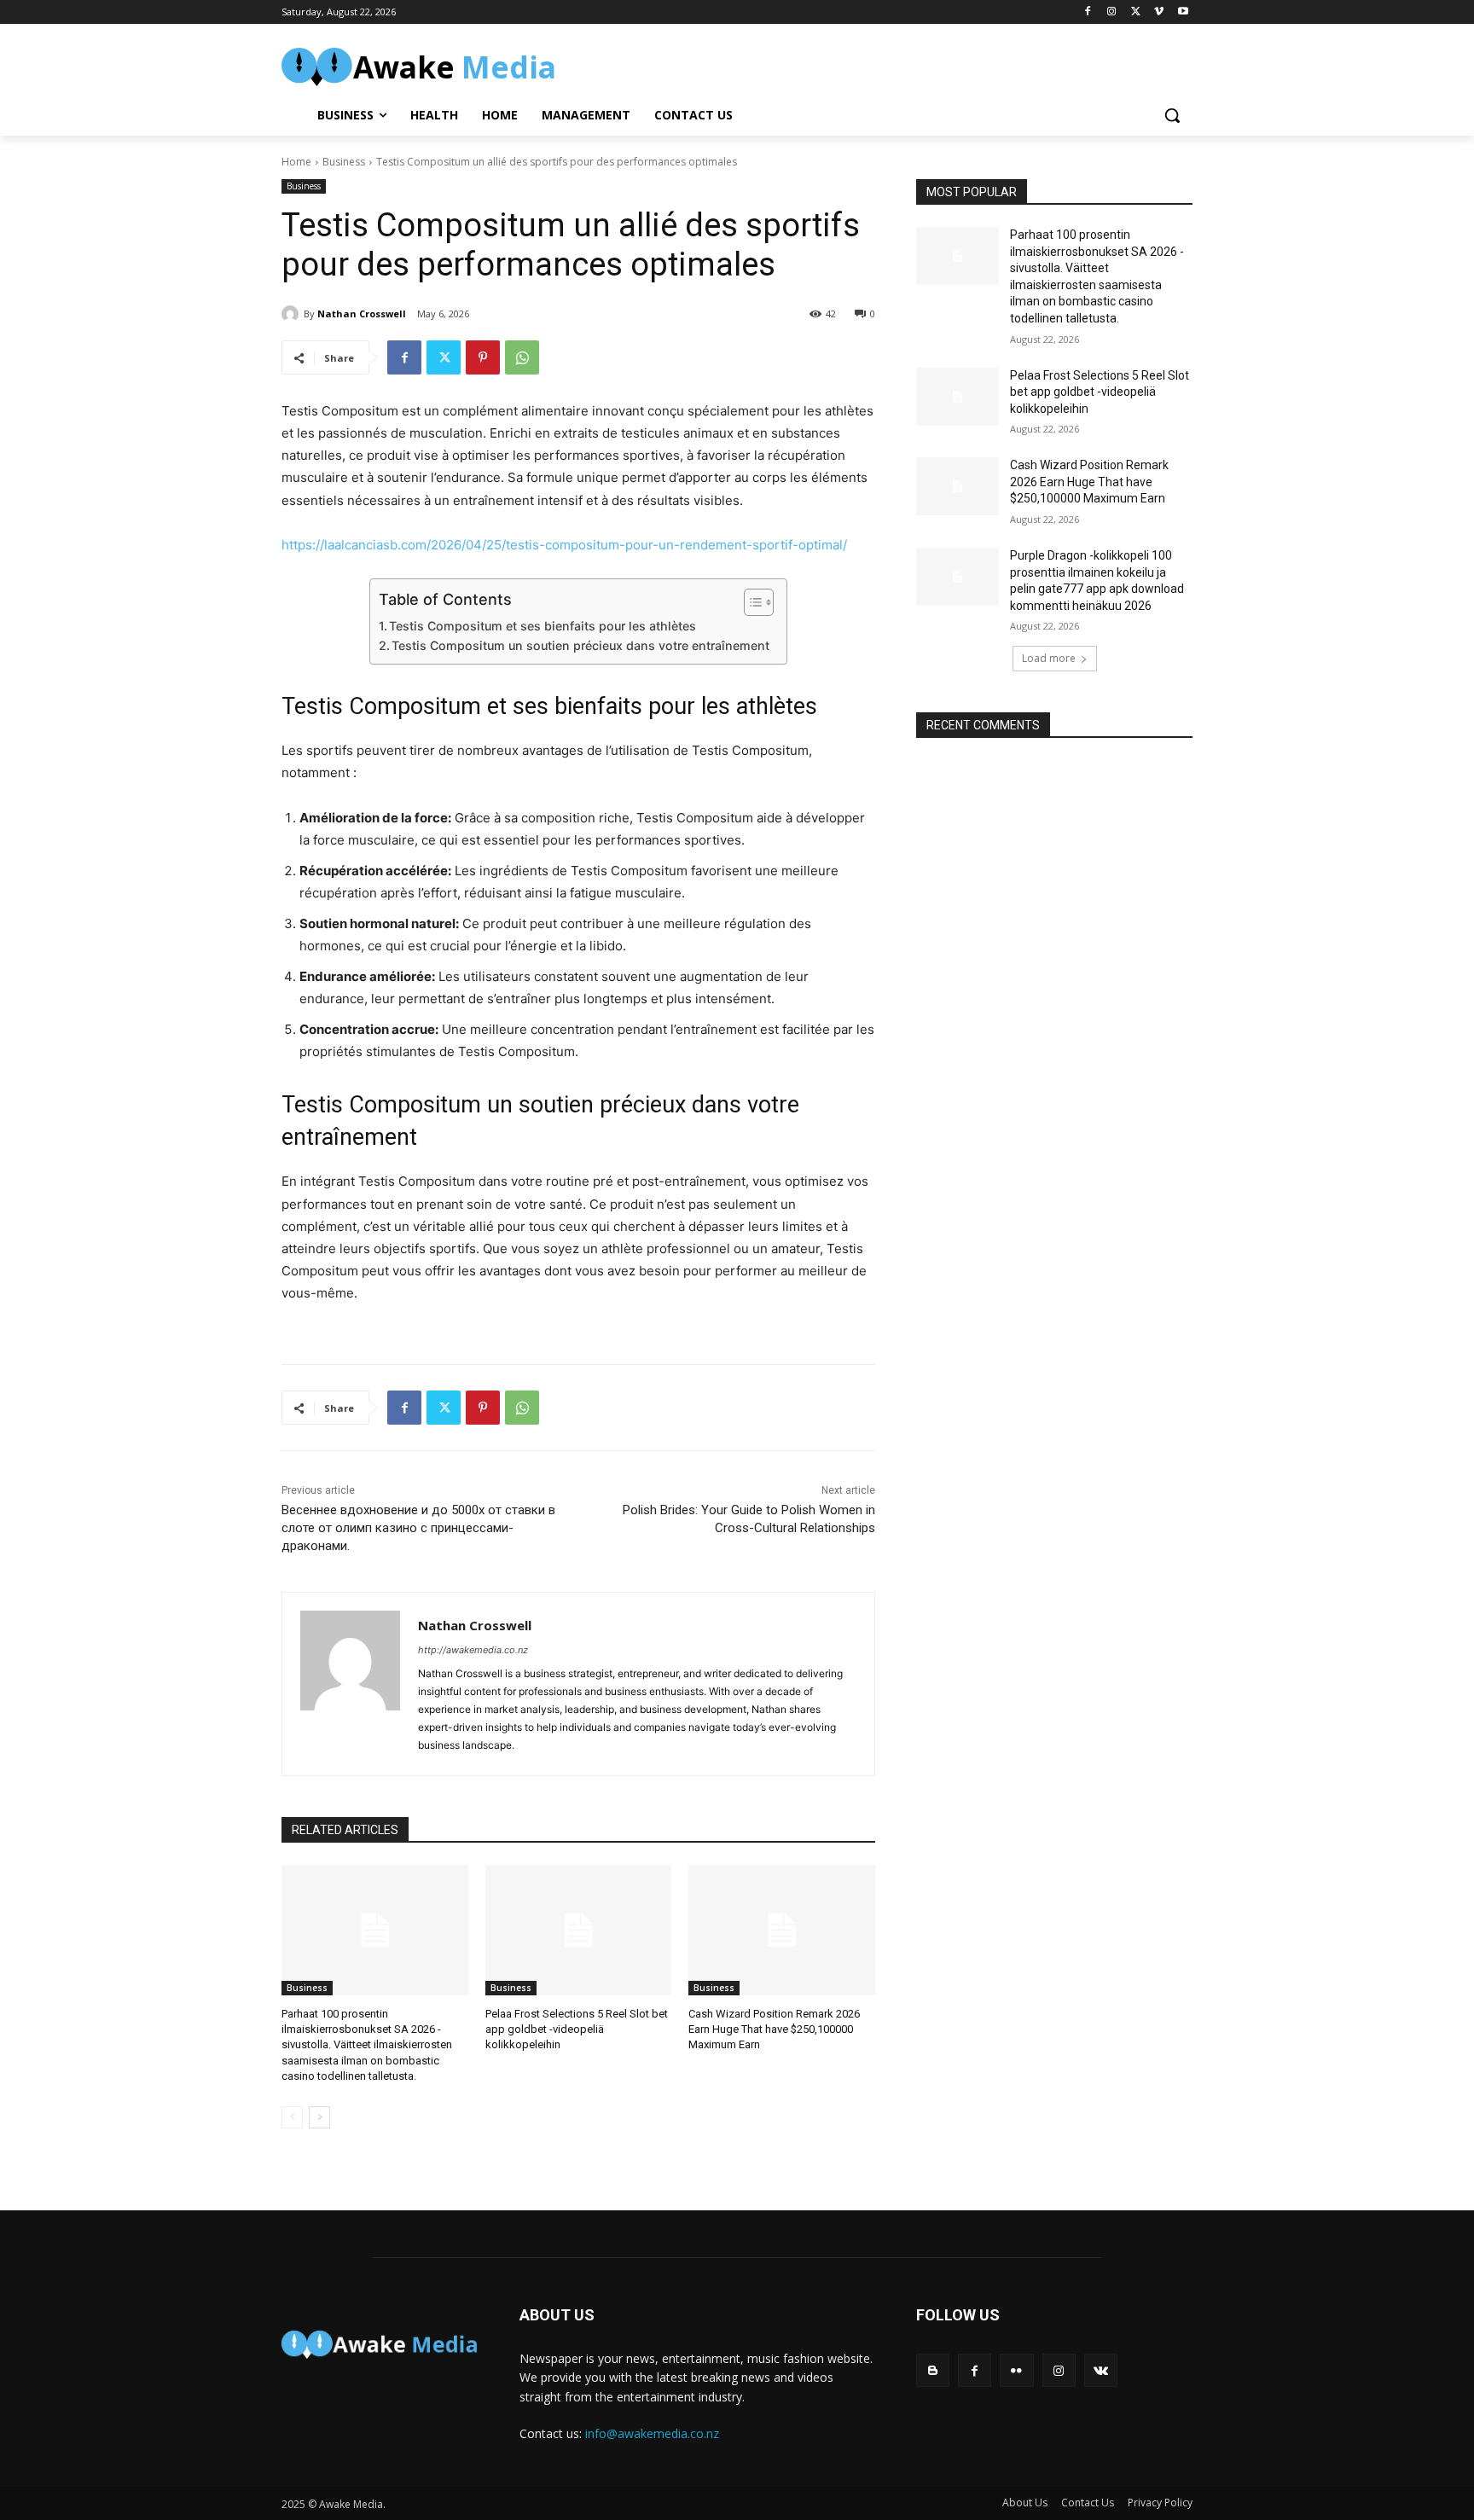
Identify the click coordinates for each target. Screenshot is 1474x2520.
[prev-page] (292, 2117)
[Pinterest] (483, 357)
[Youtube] (1183, 12)
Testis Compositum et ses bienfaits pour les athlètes (543, 626)
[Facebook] (1088, 12)
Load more (1049, 658)
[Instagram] (1112, 12)
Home (296, 162)
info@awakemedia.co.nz (652, 2433)
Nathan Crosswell (362, 314)
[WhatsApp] (522, 357)
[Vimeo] (1159, 12)
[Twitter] (1136, 12)
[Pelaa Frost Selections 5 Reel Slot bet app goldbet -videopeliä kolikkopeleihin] (579, 1930)
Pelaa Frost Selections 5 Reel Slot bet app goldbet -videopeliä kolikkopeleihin (577, 2029)
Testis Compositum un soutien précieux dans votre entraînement (580, 645)
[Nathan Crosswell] (293, 314)
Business (344, 162)
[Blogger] (933, 2370)
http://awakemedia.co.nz (473, 1650)
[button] (1172, 115)
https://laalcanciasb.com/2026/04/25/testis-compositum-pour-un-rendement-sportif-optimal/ (564, 545)
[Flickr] (1016, 2370)
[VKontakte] (1101, 2370)
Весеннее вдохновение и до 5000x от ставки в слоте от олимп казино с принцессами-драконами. (418, 1528)
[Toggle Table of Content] (750, 602)
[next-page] (319, 2117)
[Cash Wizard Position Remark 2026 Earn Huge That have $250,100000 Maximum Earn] (782, 1930)
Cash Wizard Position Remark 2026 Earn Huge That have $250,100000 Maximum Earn (774, 2029)
